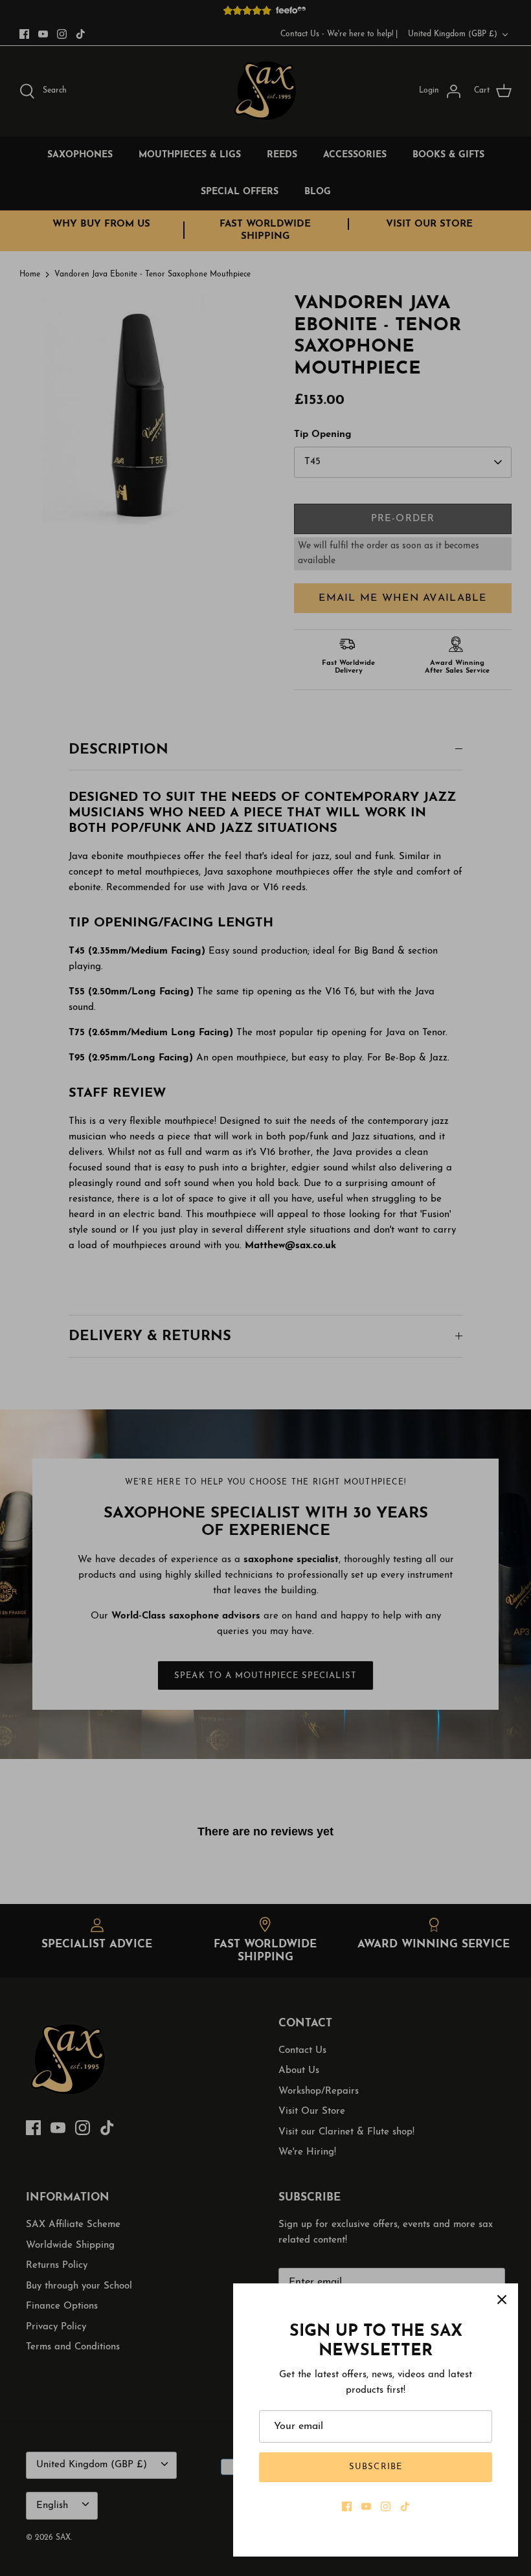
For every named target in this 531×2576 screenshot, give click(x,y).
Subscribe (375, 2467)
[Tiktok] (405, 2506)
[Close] (502, 2300)
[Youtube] (366, 2506)
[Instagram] (386, 2506)
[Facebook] (347, 2506)
